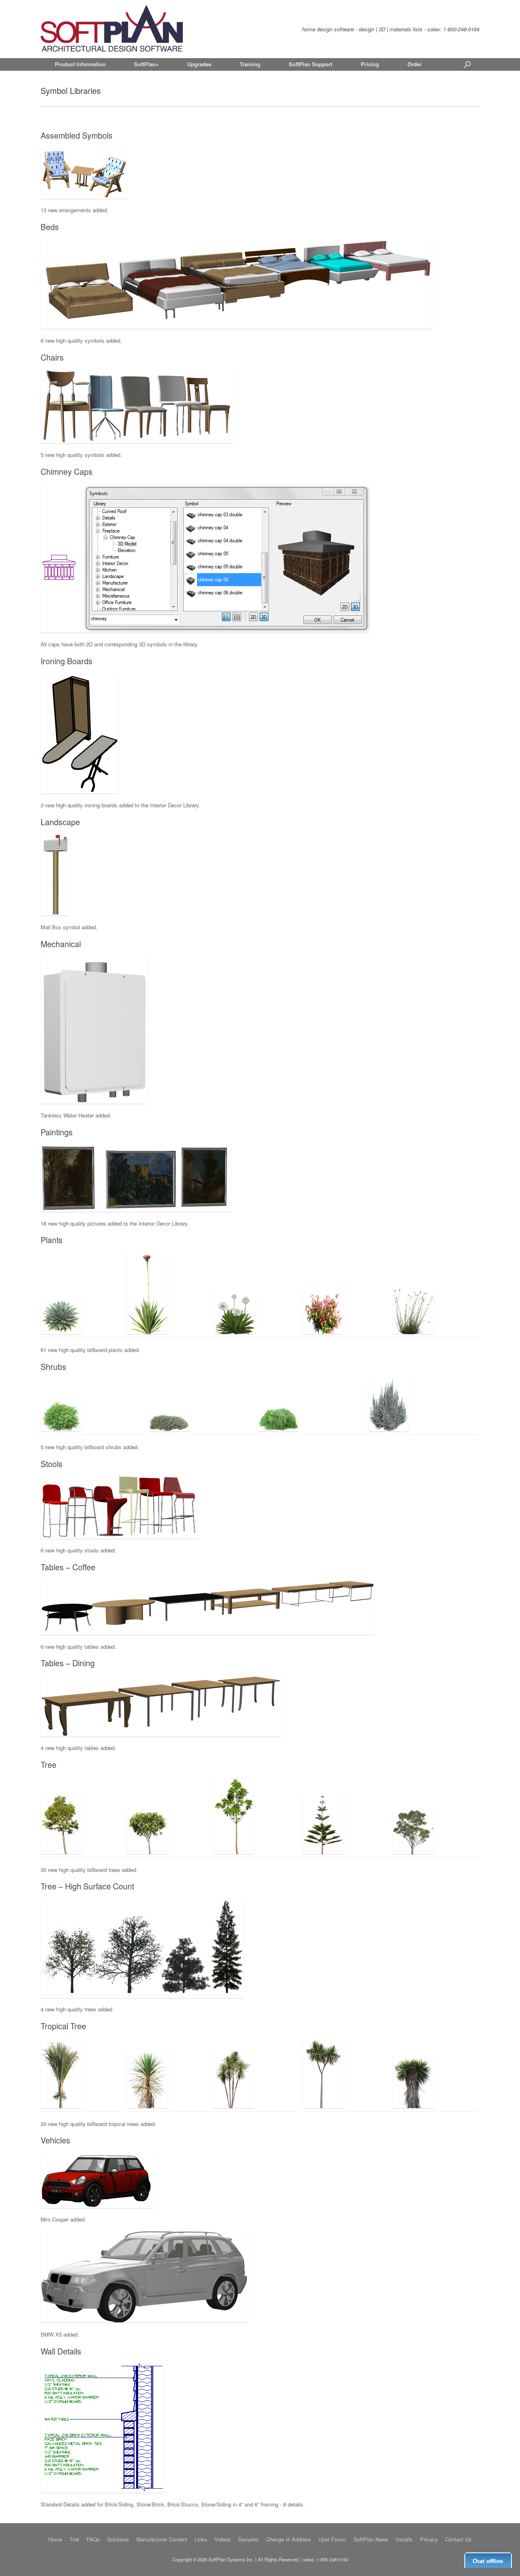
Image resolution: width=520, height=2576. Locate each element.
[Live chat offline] (488, 2560)
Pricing (370, 64)
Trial (74, 2539)
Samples (248, 2539)
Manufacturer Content (162, 2539)
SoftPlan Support (311, 64)
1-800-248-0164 (461, 29)
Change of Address (289, 2539)
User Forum (332, 2539)
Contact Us (458, 2539)
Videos (223, 2539)
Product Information (80, 64)
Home (55, 2539)
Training (250, 64)
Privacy (429, 2539)
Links (201, 2539)
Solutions (118, 2539)
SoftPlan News (371, 2539)
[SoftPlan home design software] (112, 29)
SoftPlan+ (146, 64)
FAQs (93, 2539)
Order (415, 64)
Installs (404, 2539)
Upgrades (199, 64)
